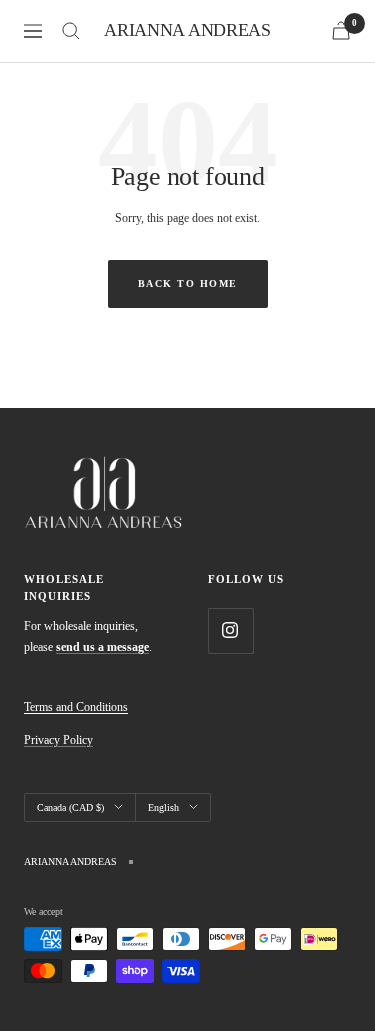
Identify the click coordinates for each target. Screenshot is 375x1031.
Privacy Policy (58, 740)
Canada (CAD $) (70, 807)
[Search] (71, 31)
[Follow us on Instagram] (230, 630)
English (163, 807)
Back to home (188, 283)
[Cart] (341, 30)
